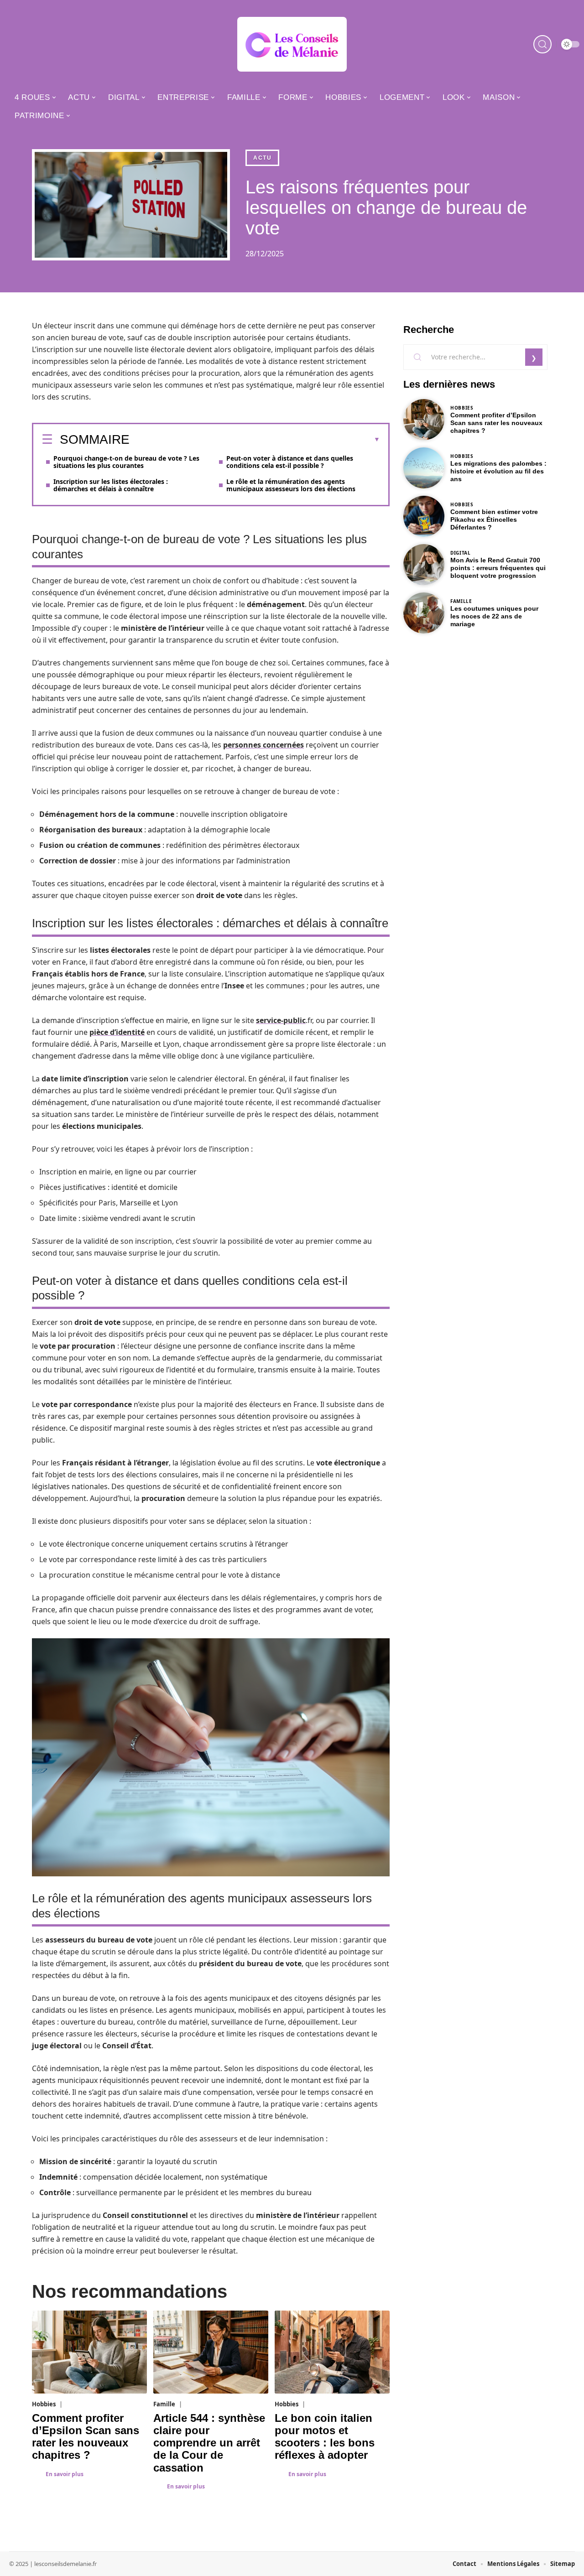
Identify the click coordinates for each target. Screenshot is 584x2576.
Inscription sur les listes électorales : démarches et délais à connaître (111, 485)
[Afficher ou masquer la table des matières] (255, 440)
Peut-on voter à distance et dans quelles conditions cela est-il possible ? (290, 462)
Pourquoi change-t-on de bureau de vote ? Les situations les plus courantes (126, 462)
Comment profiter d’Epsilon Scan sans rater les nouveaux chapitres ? (86, 2437)
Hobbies (44, 2404)
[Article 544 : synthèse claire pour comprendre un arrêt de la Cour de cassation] (211, 2352)
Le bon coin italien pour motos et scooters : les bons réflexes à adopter (325, 2437)
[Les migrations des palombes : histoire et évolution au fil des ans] (424, 468)
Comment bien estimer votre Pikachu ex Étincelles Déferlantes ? (494, 519)
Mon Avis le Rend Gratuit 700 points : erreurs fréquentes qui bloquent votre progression (498, 568)
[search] (542, 44)
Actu (262, 158)
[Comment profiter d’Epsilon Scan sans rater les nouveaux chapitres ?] (89, 2352)
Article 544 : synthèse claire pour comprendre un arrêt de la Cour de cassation (209, 2443)
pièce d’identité (117, 1032)
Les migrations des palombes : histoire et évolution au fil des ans (498, 471)
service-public (281, 1020)
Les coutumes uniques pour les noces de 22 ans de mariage (494, 616)
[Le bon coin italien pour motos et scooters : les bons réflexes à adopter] (332, 2352)
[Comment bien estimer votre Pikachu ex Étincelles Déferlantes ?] (424, 516)
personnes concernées (263, 745)
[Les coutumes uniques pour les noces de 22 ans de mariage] (424, 613)
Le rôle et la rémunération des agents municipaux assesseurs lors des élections (291, 485)
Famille (164, 2404)
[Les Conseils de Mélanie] (292, 44)
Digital (461, 553)
